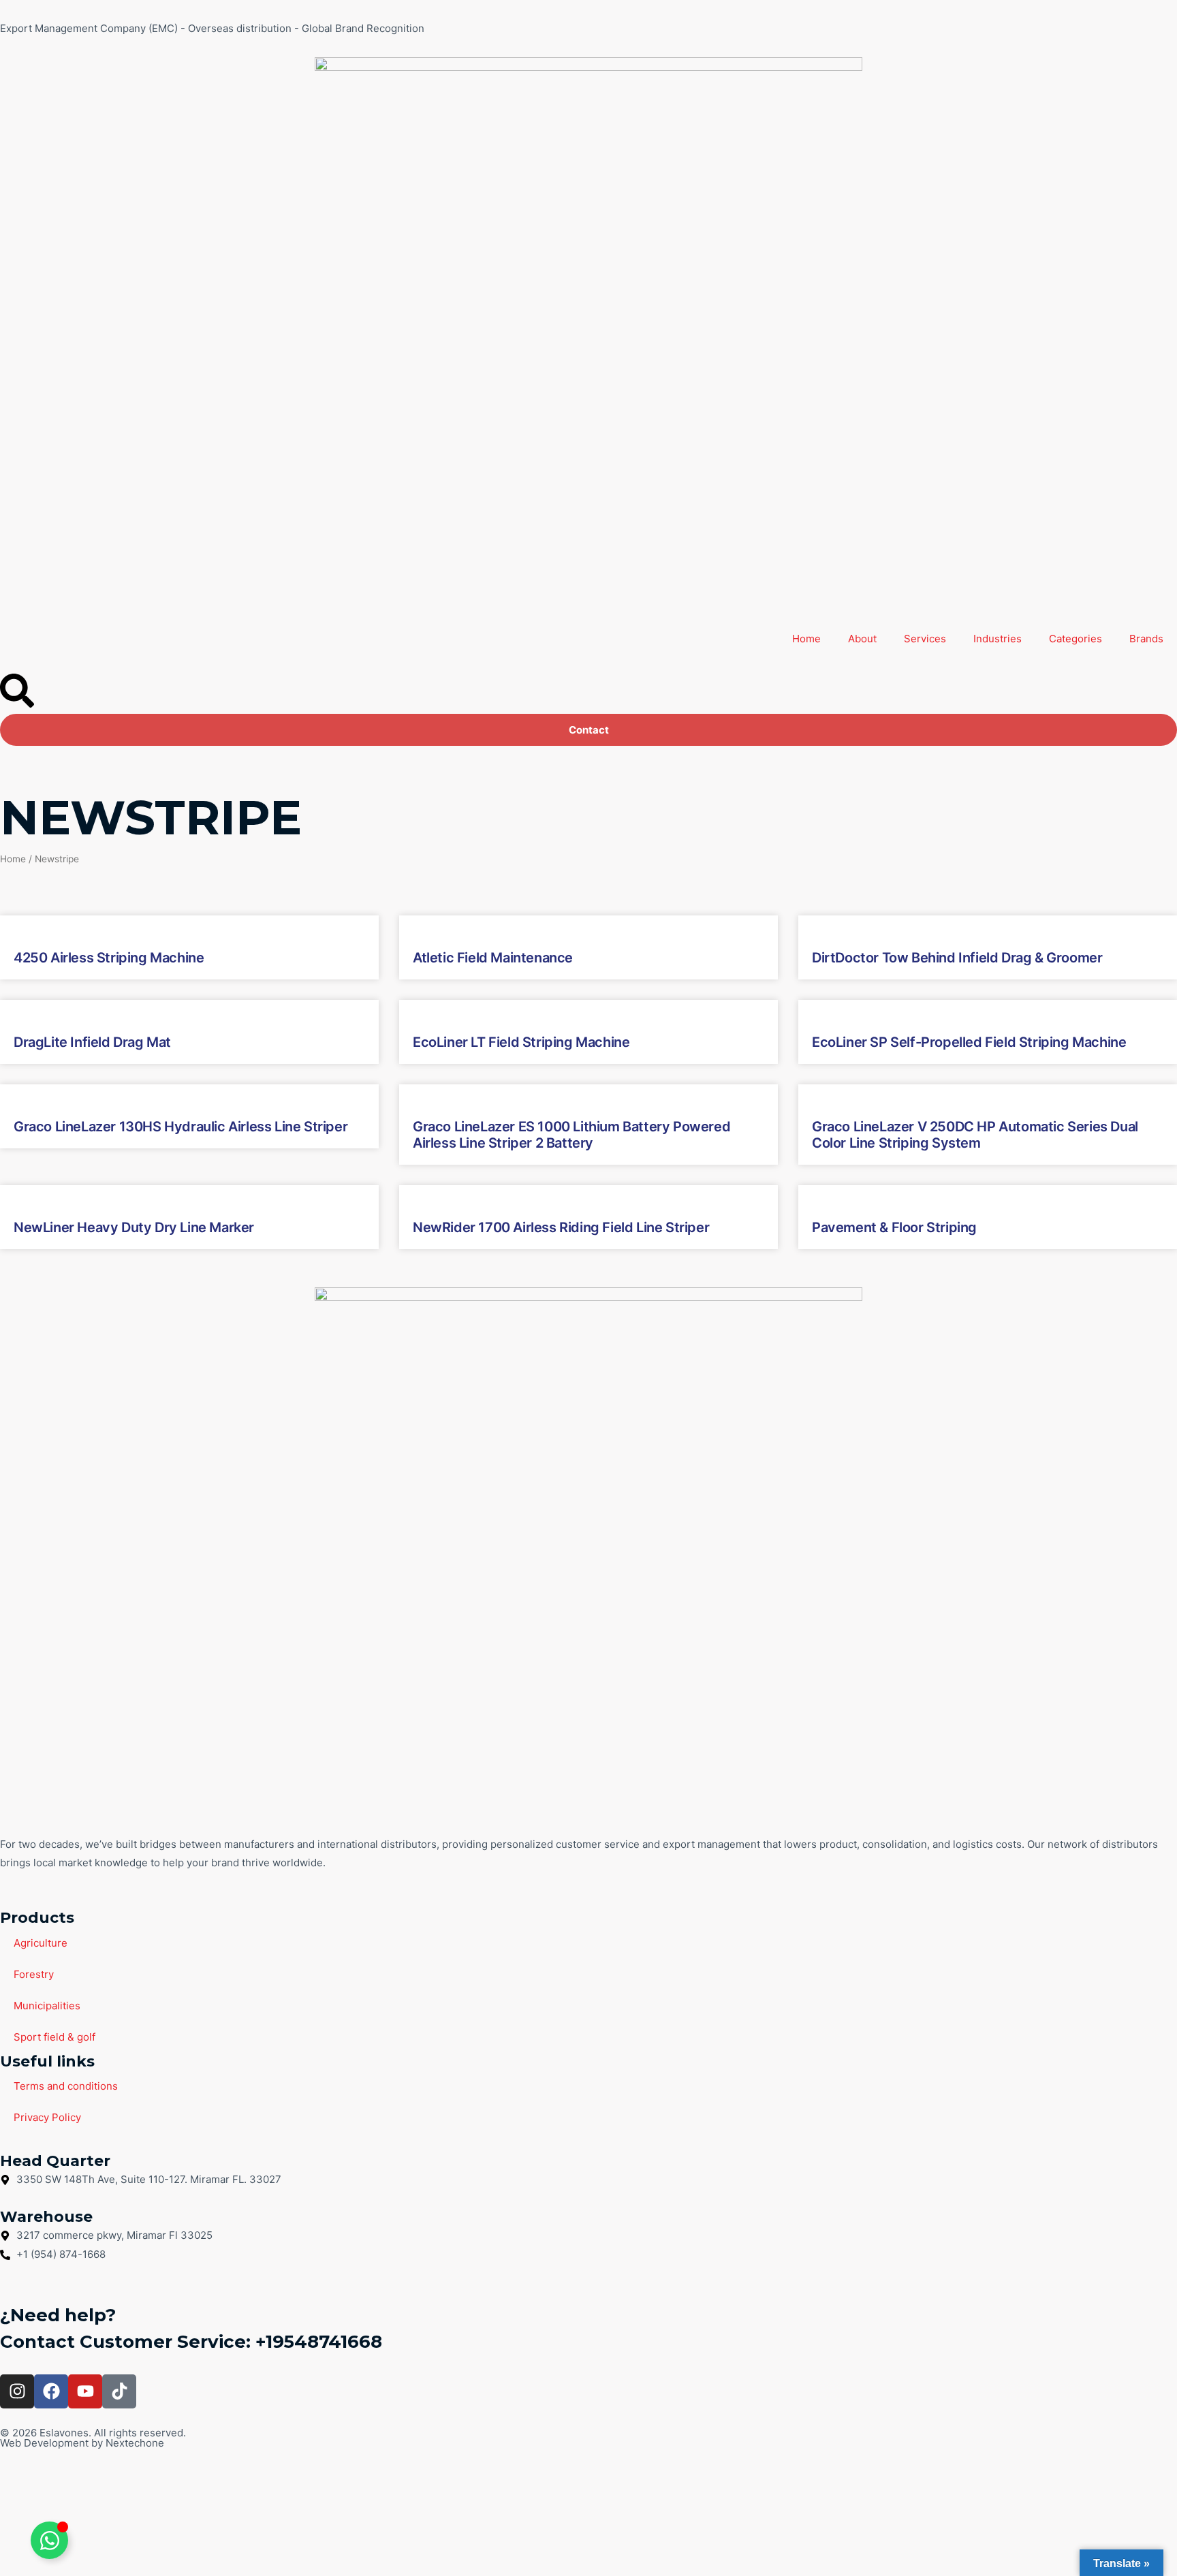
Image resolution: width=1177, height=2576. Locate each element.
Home (806, 639)
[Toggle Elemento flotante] (49, 2540)
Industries (998, 639)
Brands (1146, 639)
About (862, 639)
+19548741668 (319, 2342)
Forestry (34, 1974)
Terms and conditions (66, 2086)
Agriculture (41, 1943)
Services (925, 639)
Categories (1076, 639)
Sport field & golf (54, 2037)
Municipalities (47, 2006)
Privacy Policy (47, 2117)
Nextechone (135, 2443)
